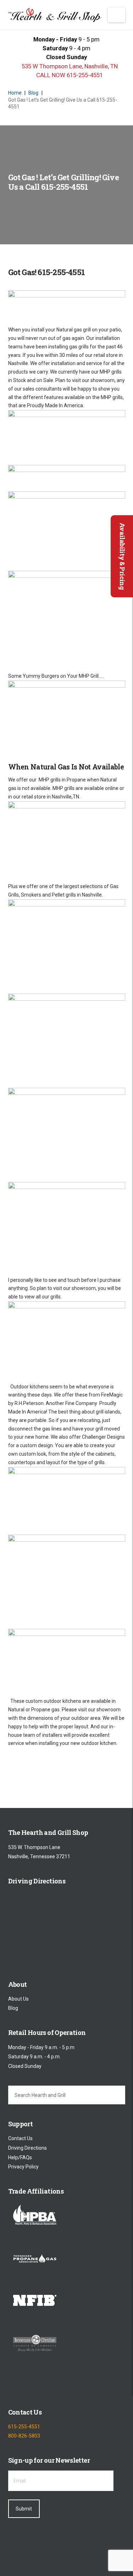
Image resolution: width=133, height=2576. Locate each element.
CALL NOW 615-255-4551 (69, 75)
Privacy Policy (23, 2167)
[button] (117, 15)
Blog (13, 2008)
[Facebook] (14, 2385)
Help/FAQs (20, 2157)
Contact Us (20, 2139)
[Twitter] (32, 2385)
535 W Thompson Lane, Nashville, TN (69, 66)
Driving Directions (27, 2148)
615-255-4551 (24, 2427)
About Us (18, 1999)
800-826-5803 (24, 2436)
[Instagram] (51, 2385)
